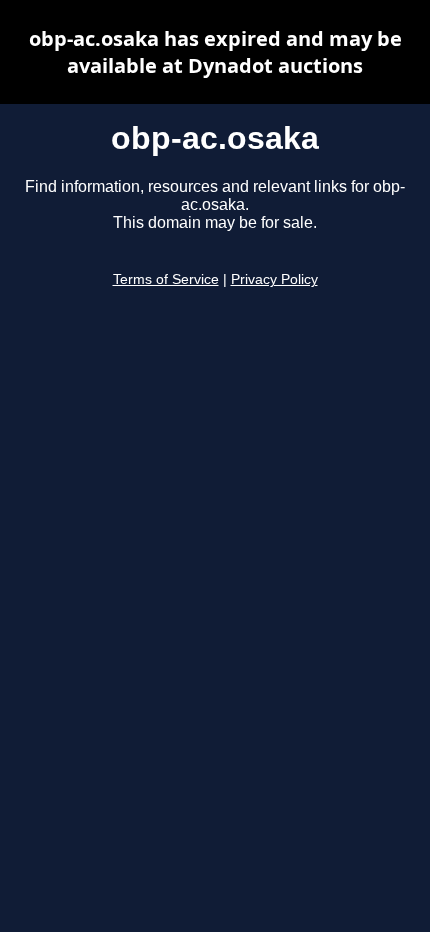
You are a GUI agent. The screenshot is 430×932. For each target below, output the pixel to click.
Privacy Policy (274, 279)
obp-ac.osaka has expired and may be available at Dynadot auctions (215, 52)
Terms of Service (166, 279)
